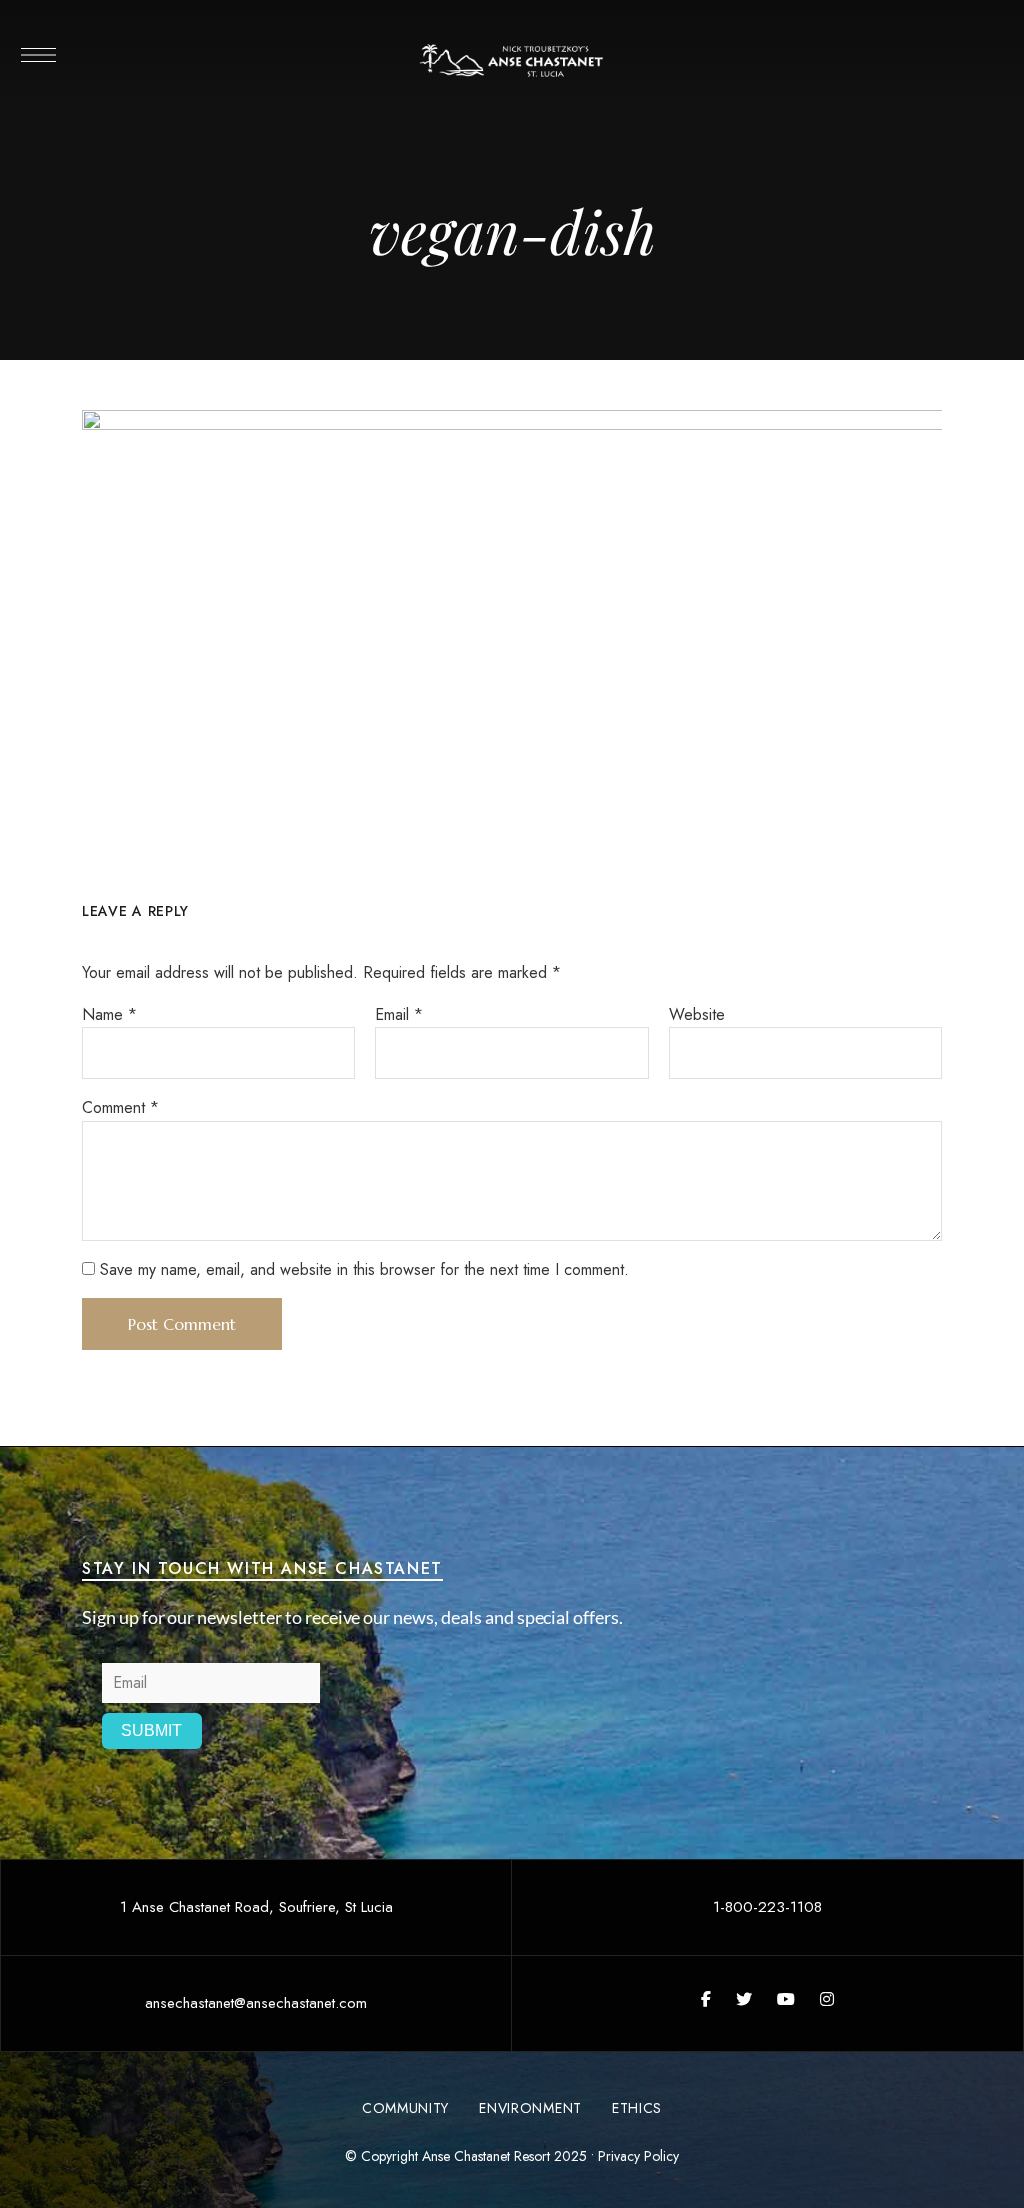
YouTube (786, 1999)
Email (399, 1014)
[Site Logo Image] (512, 61)
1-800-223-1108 (767, 1907)
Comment (120, 1107)
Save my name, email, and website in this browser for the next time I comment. (364, 1269)
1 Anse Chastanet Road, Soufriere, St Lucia (256, 1907)
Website (697, 1014)
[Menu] (37, 55)
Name (109, 1014)
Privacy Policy (638, 2156)
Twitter (744, 1999)
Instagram (827, 1999)
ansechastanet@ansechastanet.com (256, 2003)
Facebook (706, 1999)
